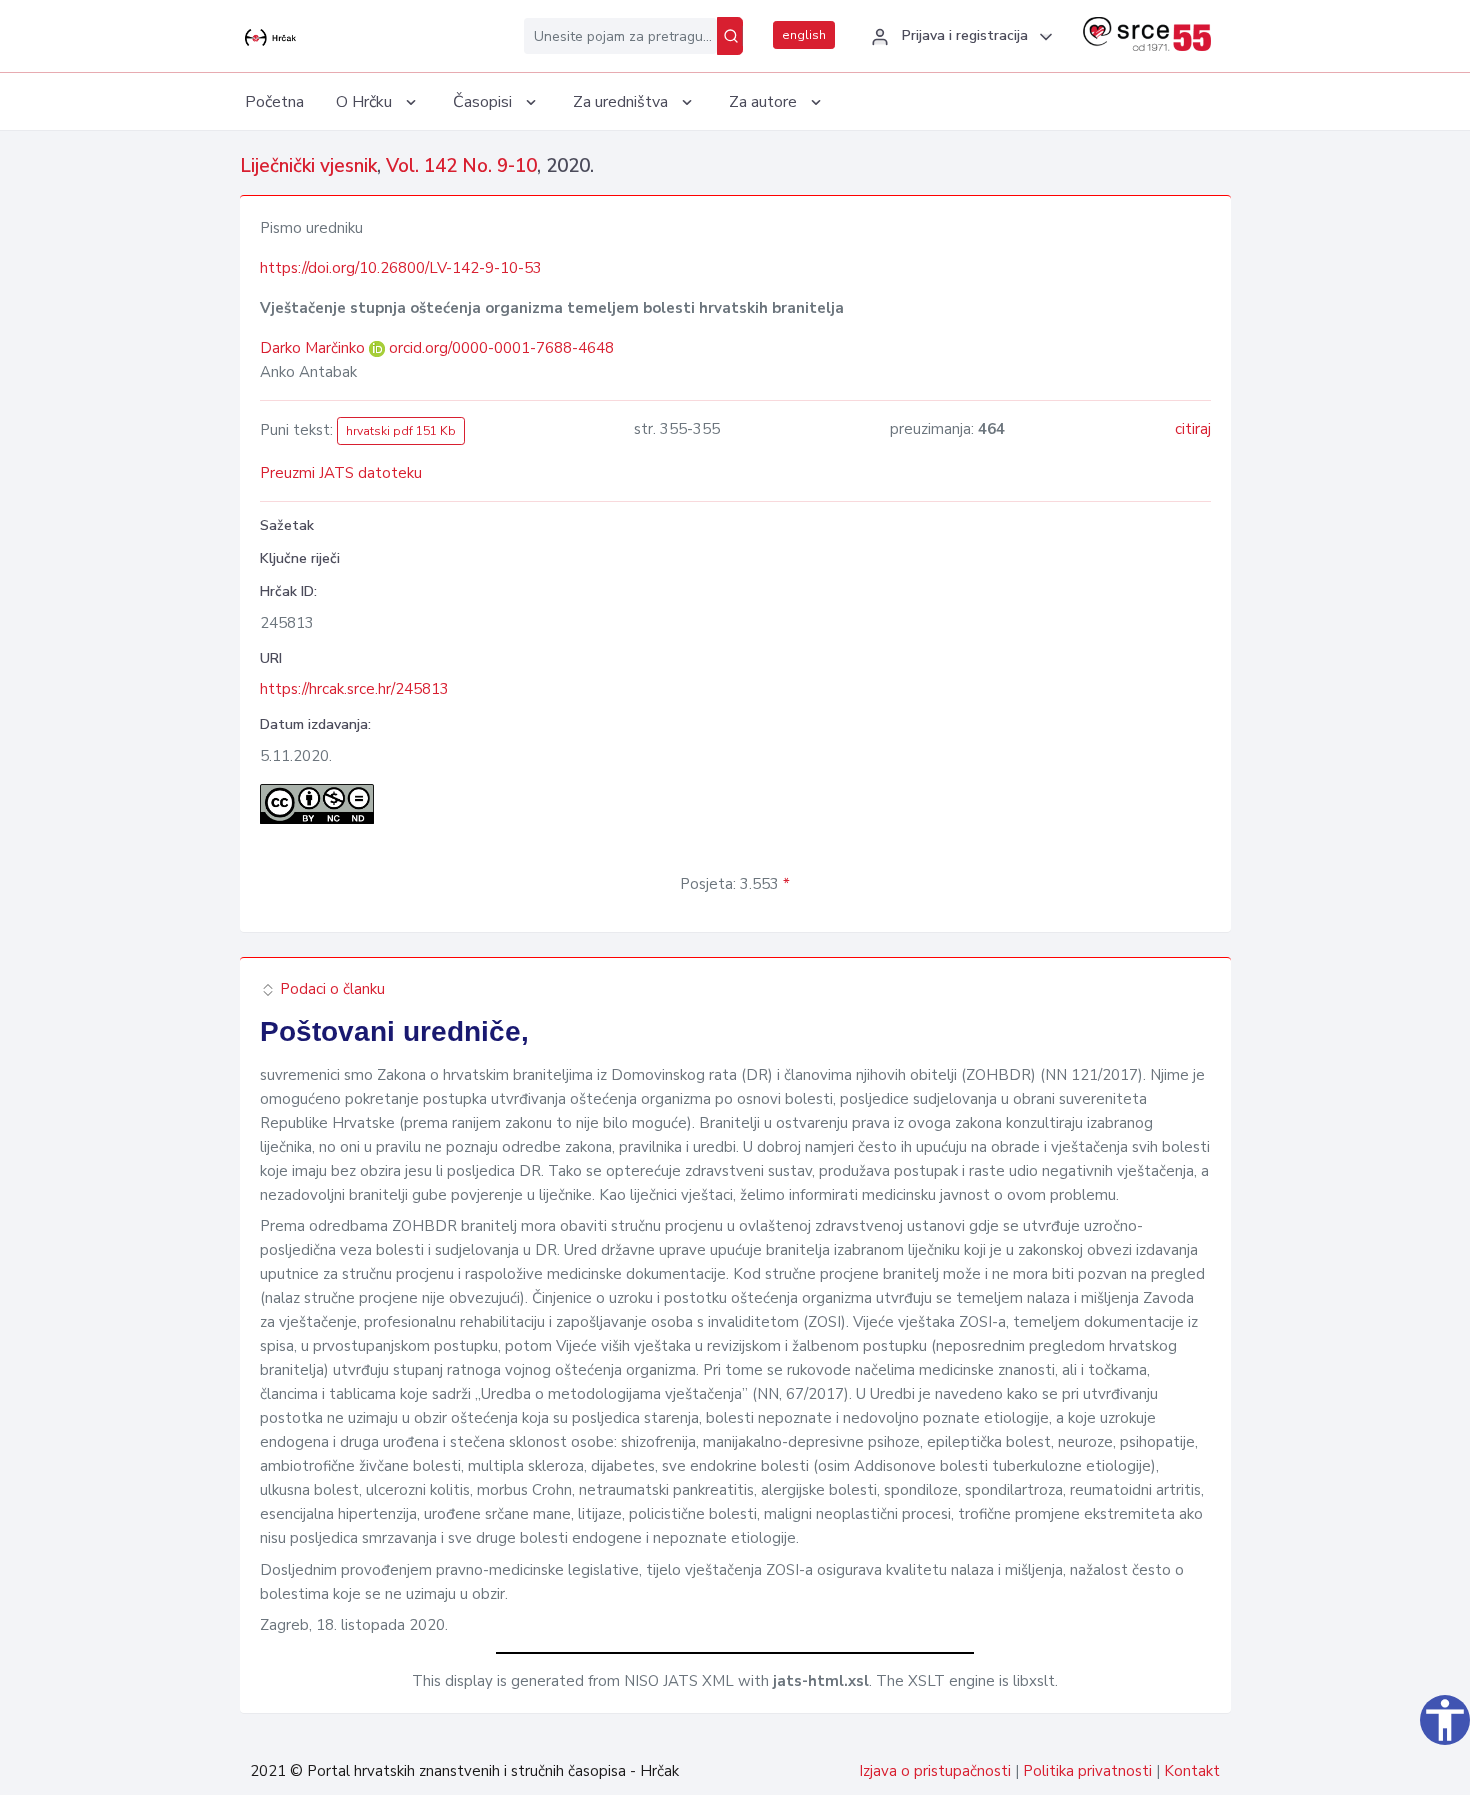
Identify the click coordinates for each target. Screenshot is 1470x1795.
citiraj (1193, 429)
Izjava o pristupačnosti (935, 1771)
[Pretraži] (730, 36)
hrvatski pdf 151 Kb (401, 431)
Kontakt (1192, 1771)
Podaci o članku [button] (330, 989)
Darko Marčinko (314, 348)
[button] (959, 37)
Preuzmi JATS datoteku (341, 473)
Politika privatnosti (1087, 1771)
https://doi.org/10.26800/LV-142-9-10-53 (401, 268)
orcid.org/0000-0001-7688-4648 (501, 348)
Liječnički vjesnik (308, 166)
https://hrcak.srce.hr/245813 (354, 689)
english (804, 35)
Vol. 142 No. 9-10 (461, 166)
